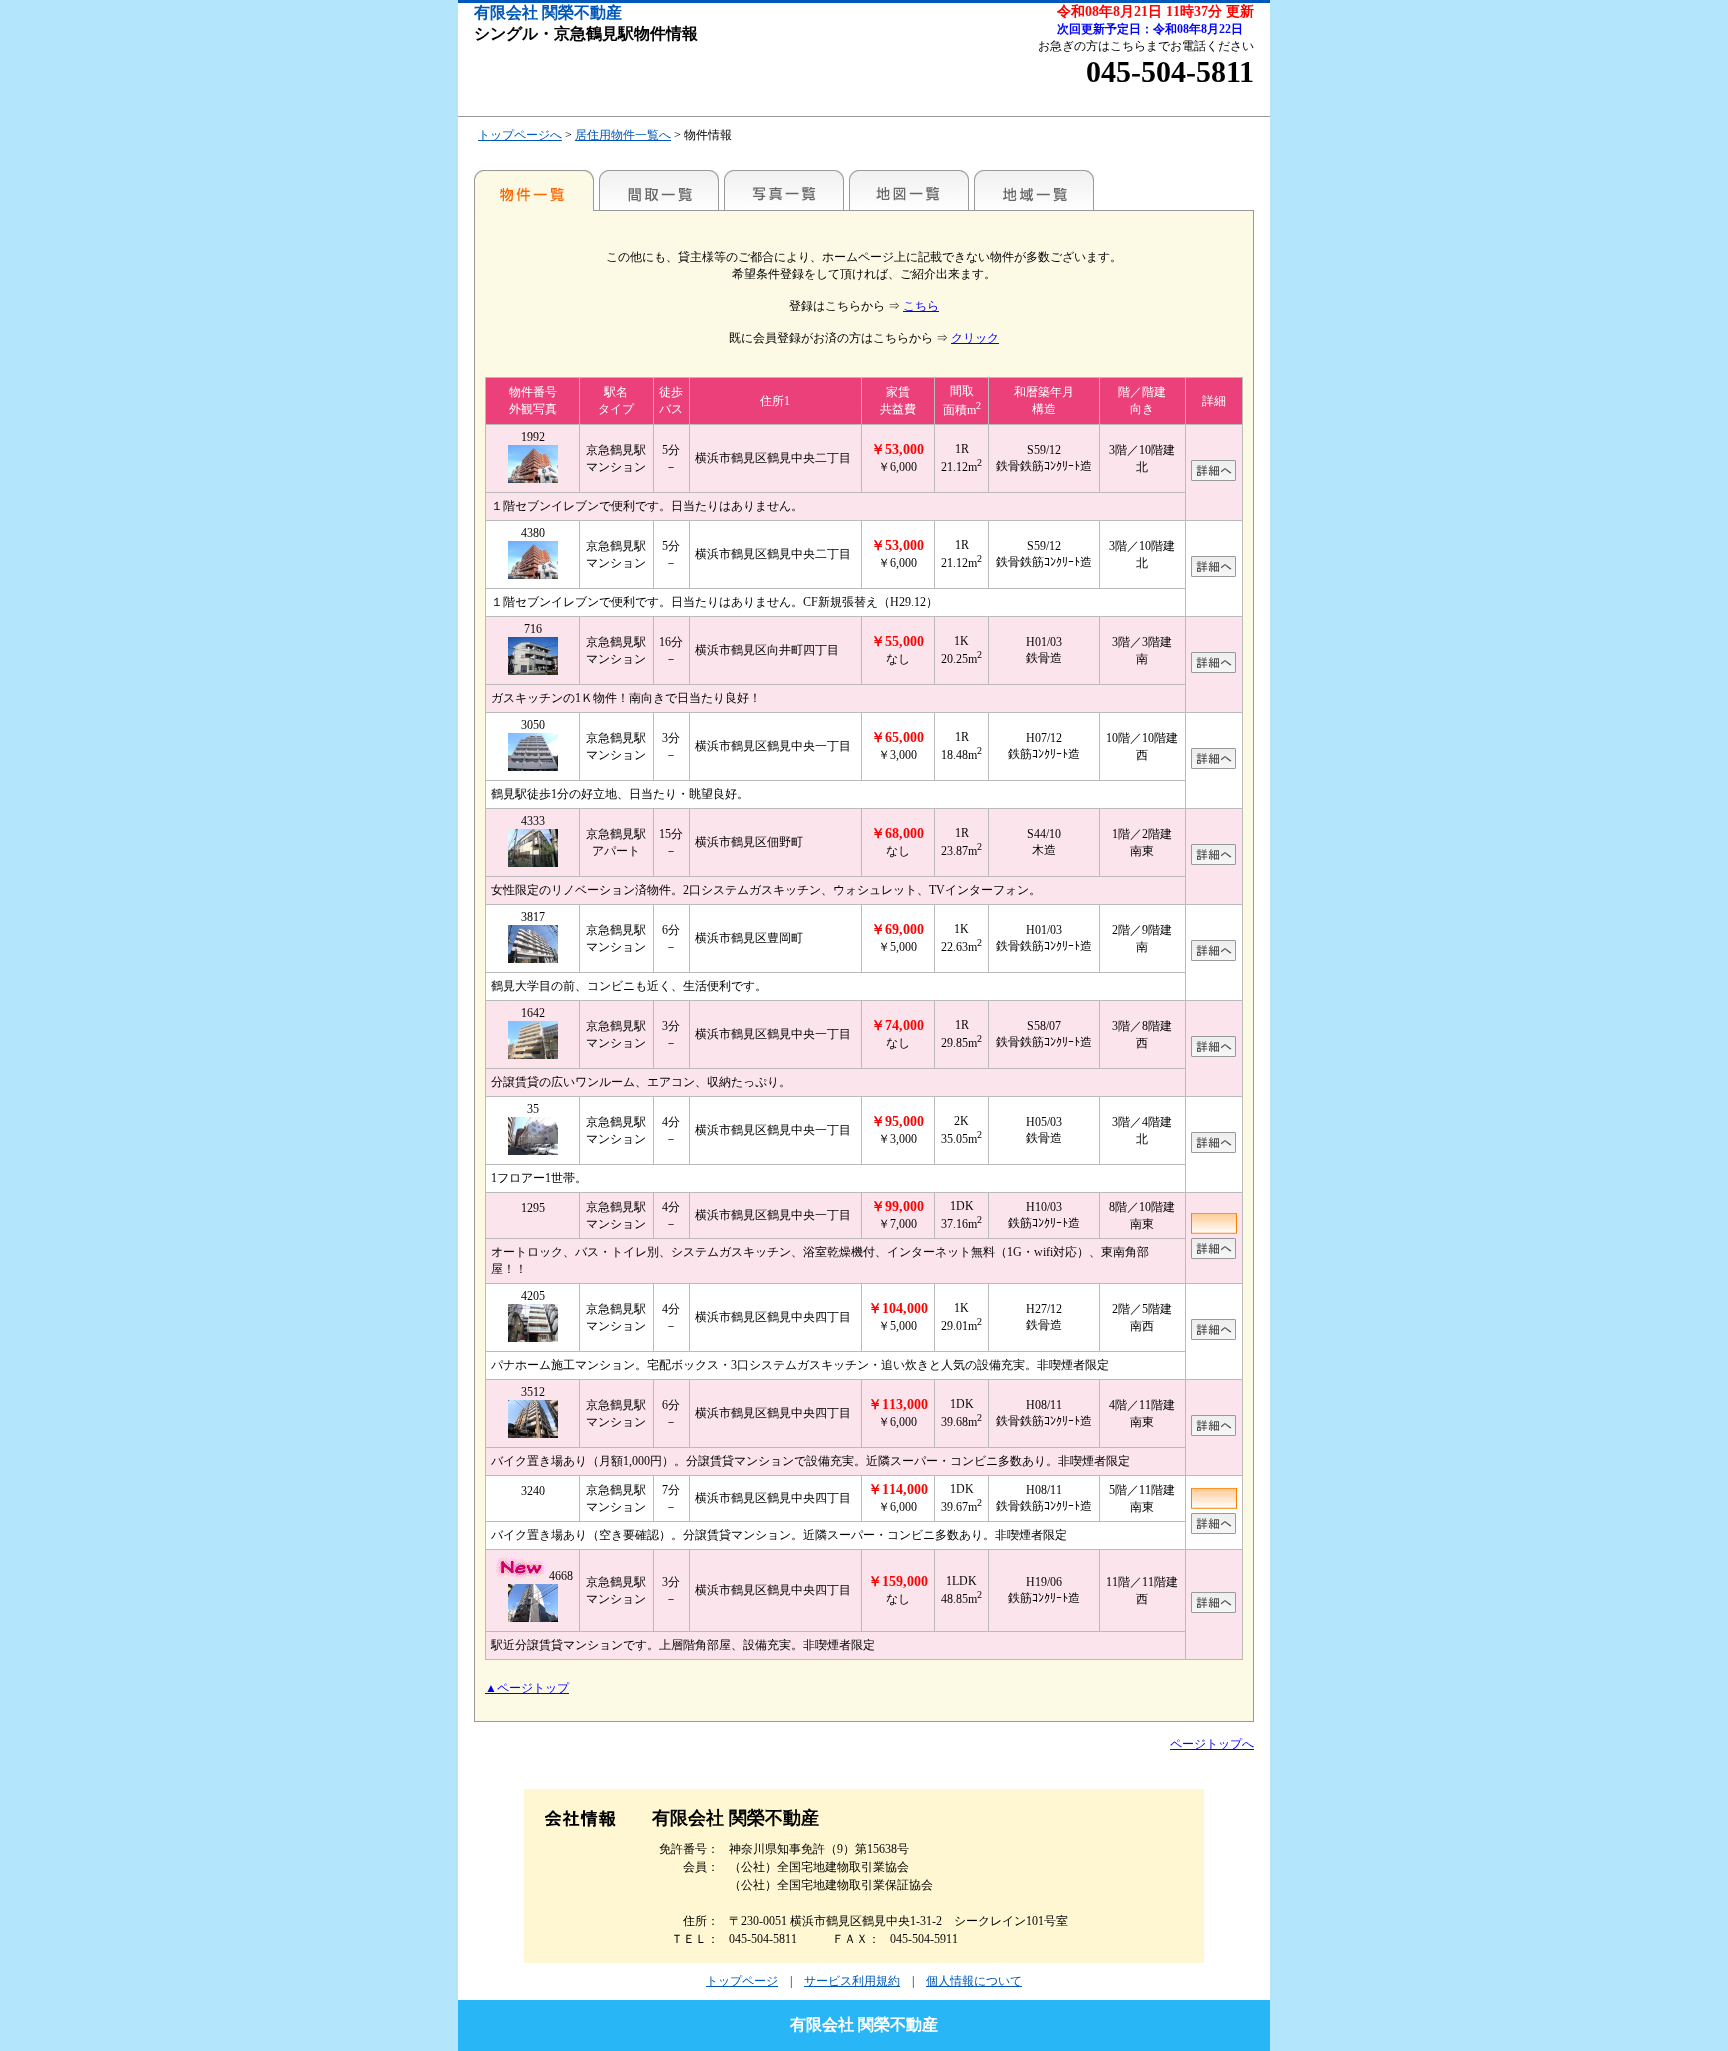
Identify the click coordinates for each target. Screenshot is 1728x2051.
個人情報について (974, 1981)
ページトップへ (1212, 1744)
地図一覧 (909, 190)
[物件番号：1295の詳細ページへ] (1213, 1255)
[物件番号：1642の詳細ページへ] (1213, 1053)
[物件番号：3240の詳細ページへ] (1213, 1530)
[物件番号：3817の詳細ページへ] (1213, 957)
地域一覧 (1034, 190)
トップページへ (520, 135)
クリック (975, 338)
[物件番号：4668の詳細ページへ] (1213, 1609)
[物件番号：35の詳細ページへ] (1213, 1149)
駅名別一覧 (534, 190)
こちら (921, 306)
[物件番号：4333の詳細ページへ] (1213, 861)
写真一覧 (784, 190)
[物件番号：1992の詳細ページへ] (1213, 477)
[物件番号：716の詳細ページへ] (1213, 669)
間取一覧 (659, 190)
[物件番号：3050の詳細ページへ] (1213, 765)
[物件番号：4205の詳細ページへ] (1213, 1336)
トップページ (742, 1981)
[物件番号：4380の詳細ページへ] (1213, 573)
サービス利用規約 (852, 1981)
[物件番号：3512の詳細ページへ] (1213, 1432)
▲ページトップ (527, 1688)
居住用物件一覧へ (623, 135)
